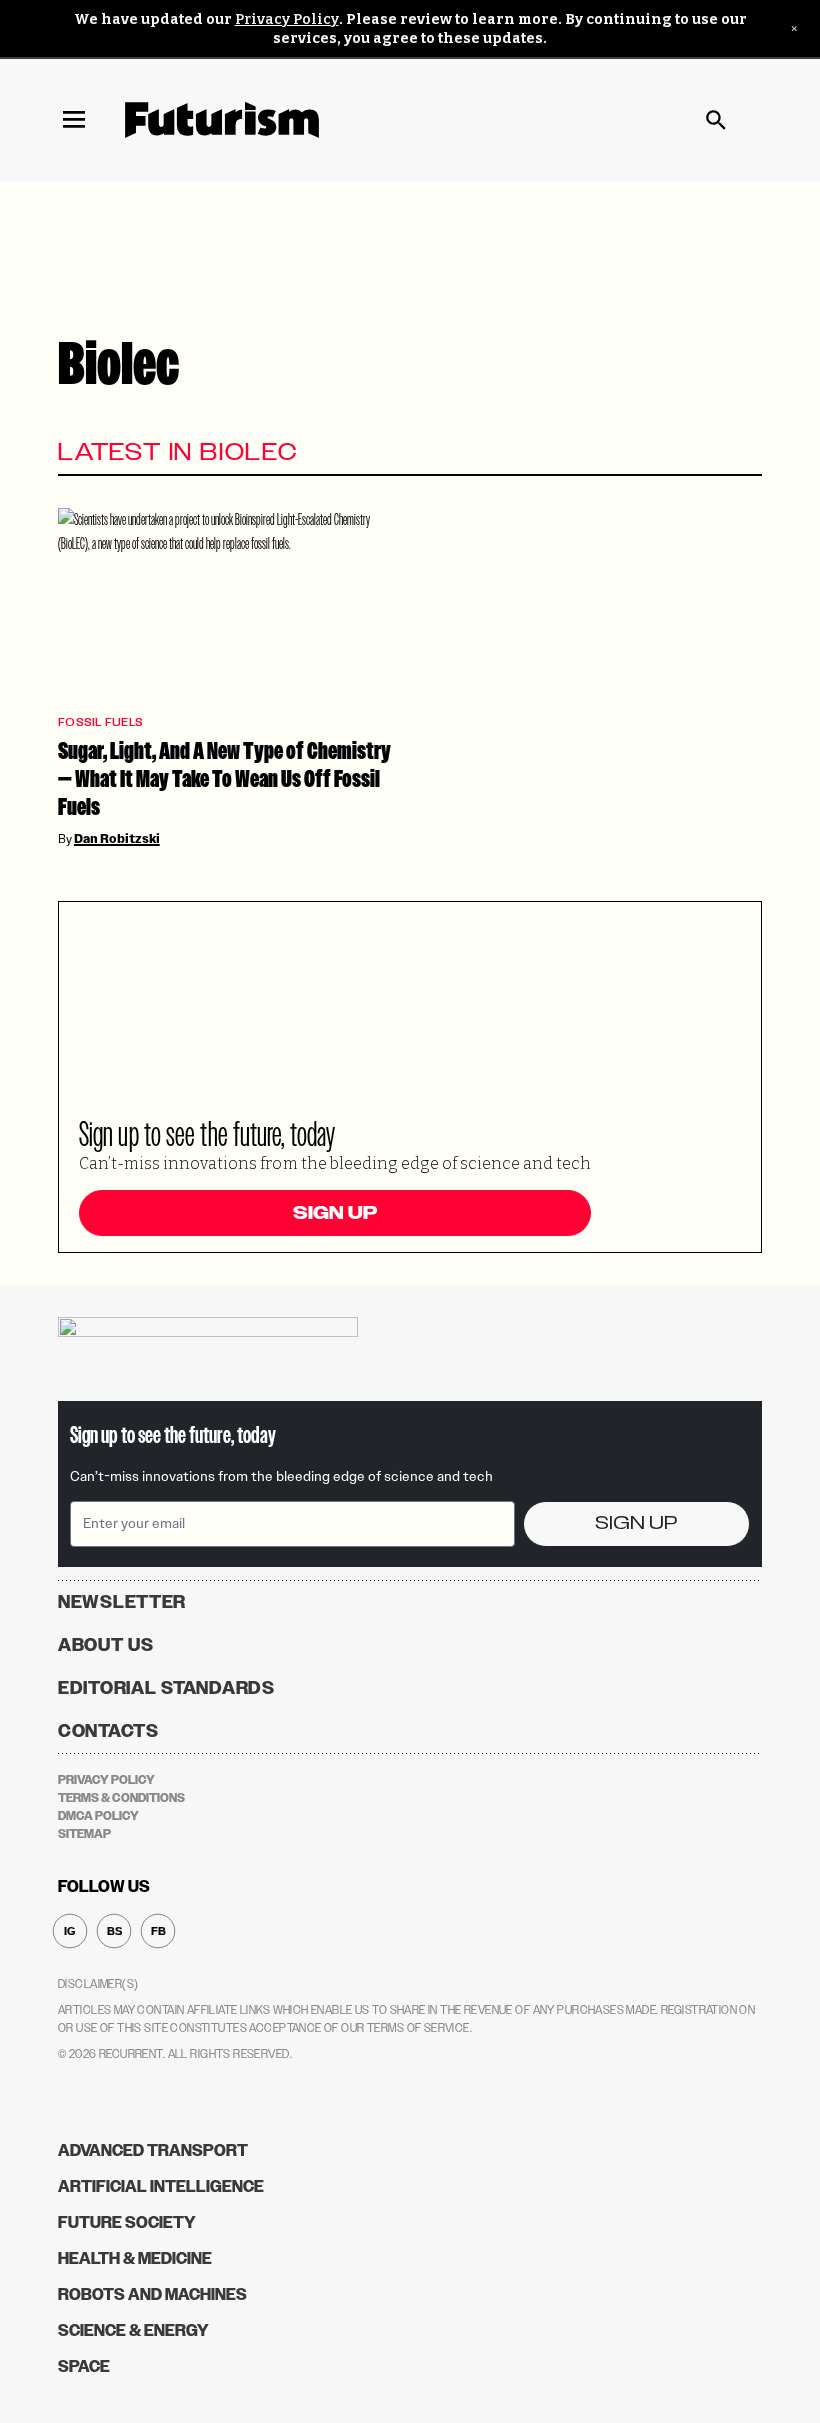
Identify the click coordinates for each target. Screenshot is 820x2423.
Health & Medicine (135, 2258)
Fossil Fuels (100, 722)
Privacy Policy (287, 19)
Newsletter (122, 1602)
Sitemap (84, 1834)
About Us (106, 1645)
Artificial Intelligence (161, 2186)
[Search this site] (716, 120)
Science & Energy (133, 2330)
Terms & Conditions (121, 1798)
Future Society (127, 2222)
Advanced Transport (153, 2150)
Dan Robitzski (117, 839)
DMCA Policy (98, 1816)
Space (84, 2366)
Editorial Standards (166, 1688)
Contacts (108, 1731)
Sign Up (335, 1213)
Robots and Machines (152, 2294)
